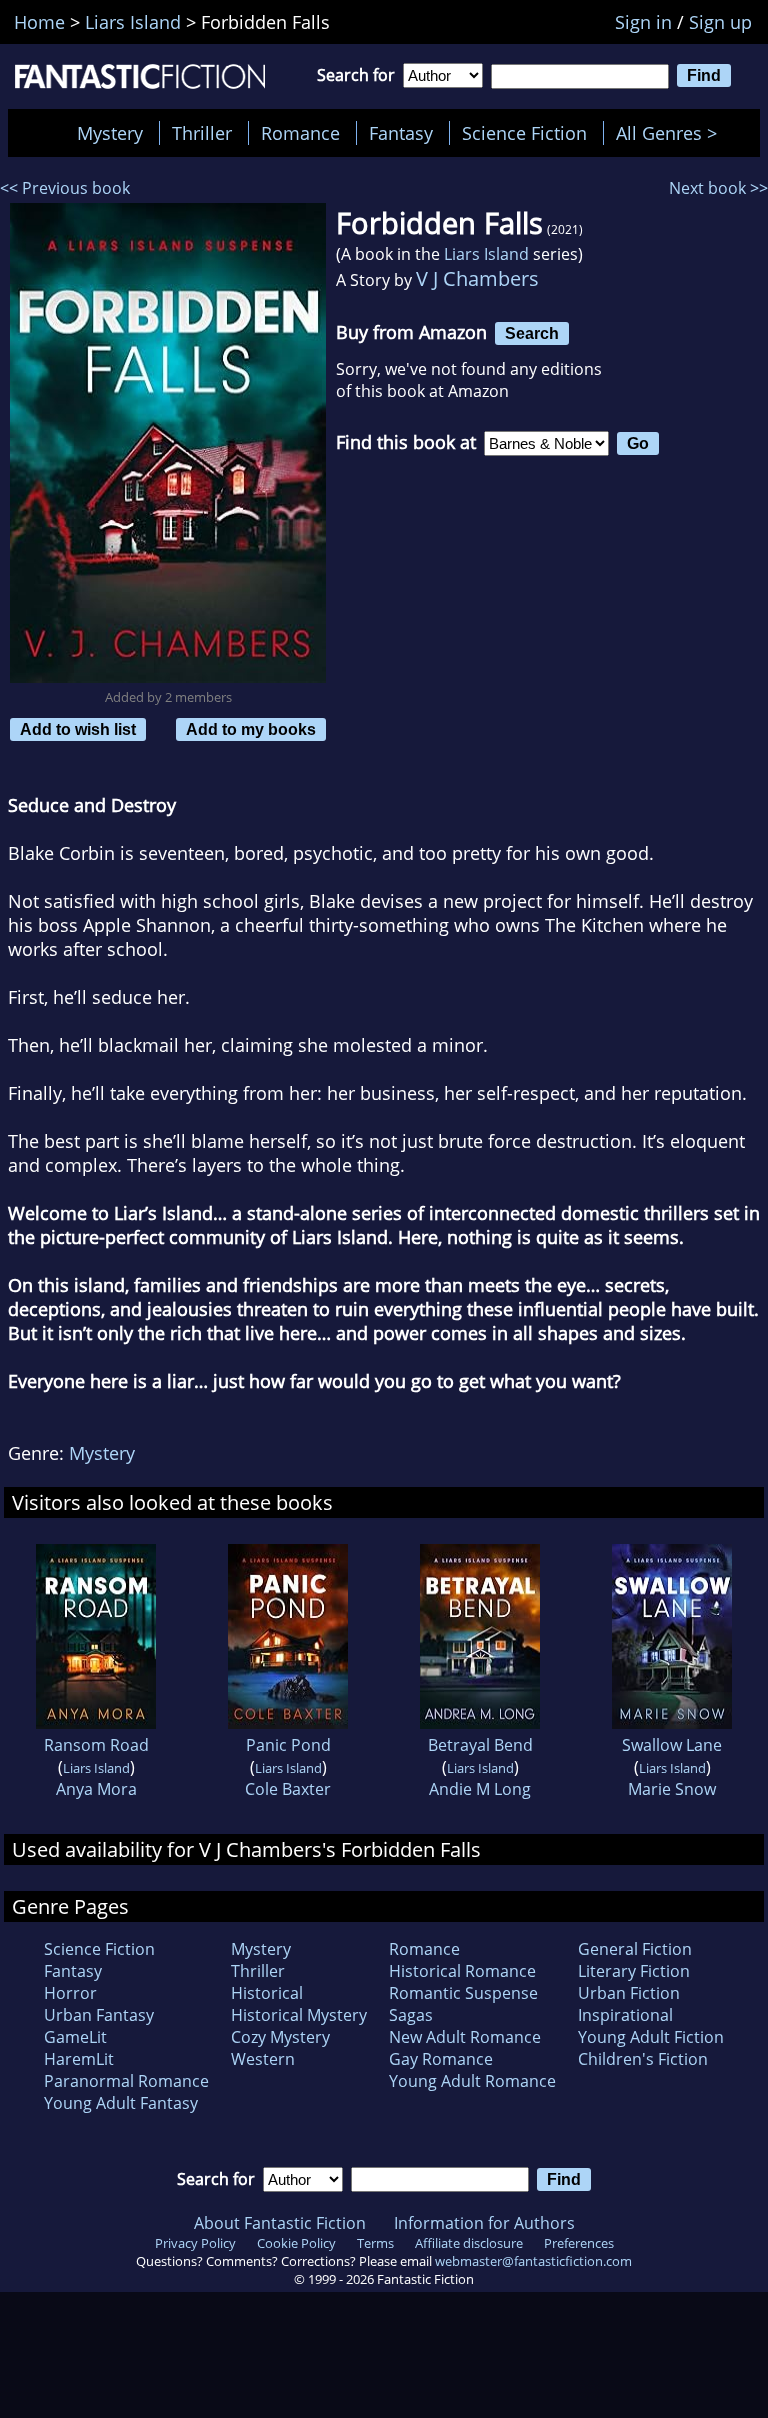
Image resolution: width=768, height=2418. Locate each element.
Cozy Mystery (280, 2037)
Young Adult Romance (472, 2081)
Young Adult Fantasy (121, 2103)
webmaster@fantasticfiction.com (533, 2261)
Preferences (579, 2243)
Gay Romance (441, 2059)
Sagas (411, 2015)
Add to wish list (78, 729)
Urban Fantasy (99, 2015)
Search (532, 333)
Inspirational (625, 2015)
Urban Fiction (629, 1993)
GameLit (75, 2037)
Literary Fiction (634, 1971)
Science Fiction (524, 133)
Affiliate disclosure (469, 2243)
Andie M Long (480, 1789)
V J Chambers (477, 278)
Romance (300, 133)
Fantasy (401, 133)
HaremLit (79, 2059)
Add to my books (251, 729)
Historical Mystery (299, 2015)
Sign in (643, 22)
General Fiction (635, 1949)
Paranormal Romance (126, 2081)
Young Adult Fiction (651, 2037)
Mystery (110, 133)
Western (263, 2059)
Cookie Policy (296, 2243)
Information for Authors (484, 2223)
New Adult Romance (465, 2037)
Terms (375, 2243)
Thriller (202, 133)
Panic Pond (288, 1745)
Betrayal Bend (480, 1745)
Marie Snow (672, 1789)
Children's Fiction (643, 2059)
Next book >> (718, 188)
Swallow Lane (672, 1745)
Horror (70, 1993)
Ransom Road (96, 1745)
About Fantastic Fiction (280, 2223)
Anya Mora (96, 1789)
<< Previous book (65, 188)
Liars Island (486, 254)
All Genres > (671, 133)
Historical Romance (462, 1971)
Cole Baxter (288, 1789)
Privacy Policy (195, 2243)
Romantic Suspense (463, 1993)
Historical (267, 1993)
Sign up (720, 22)
